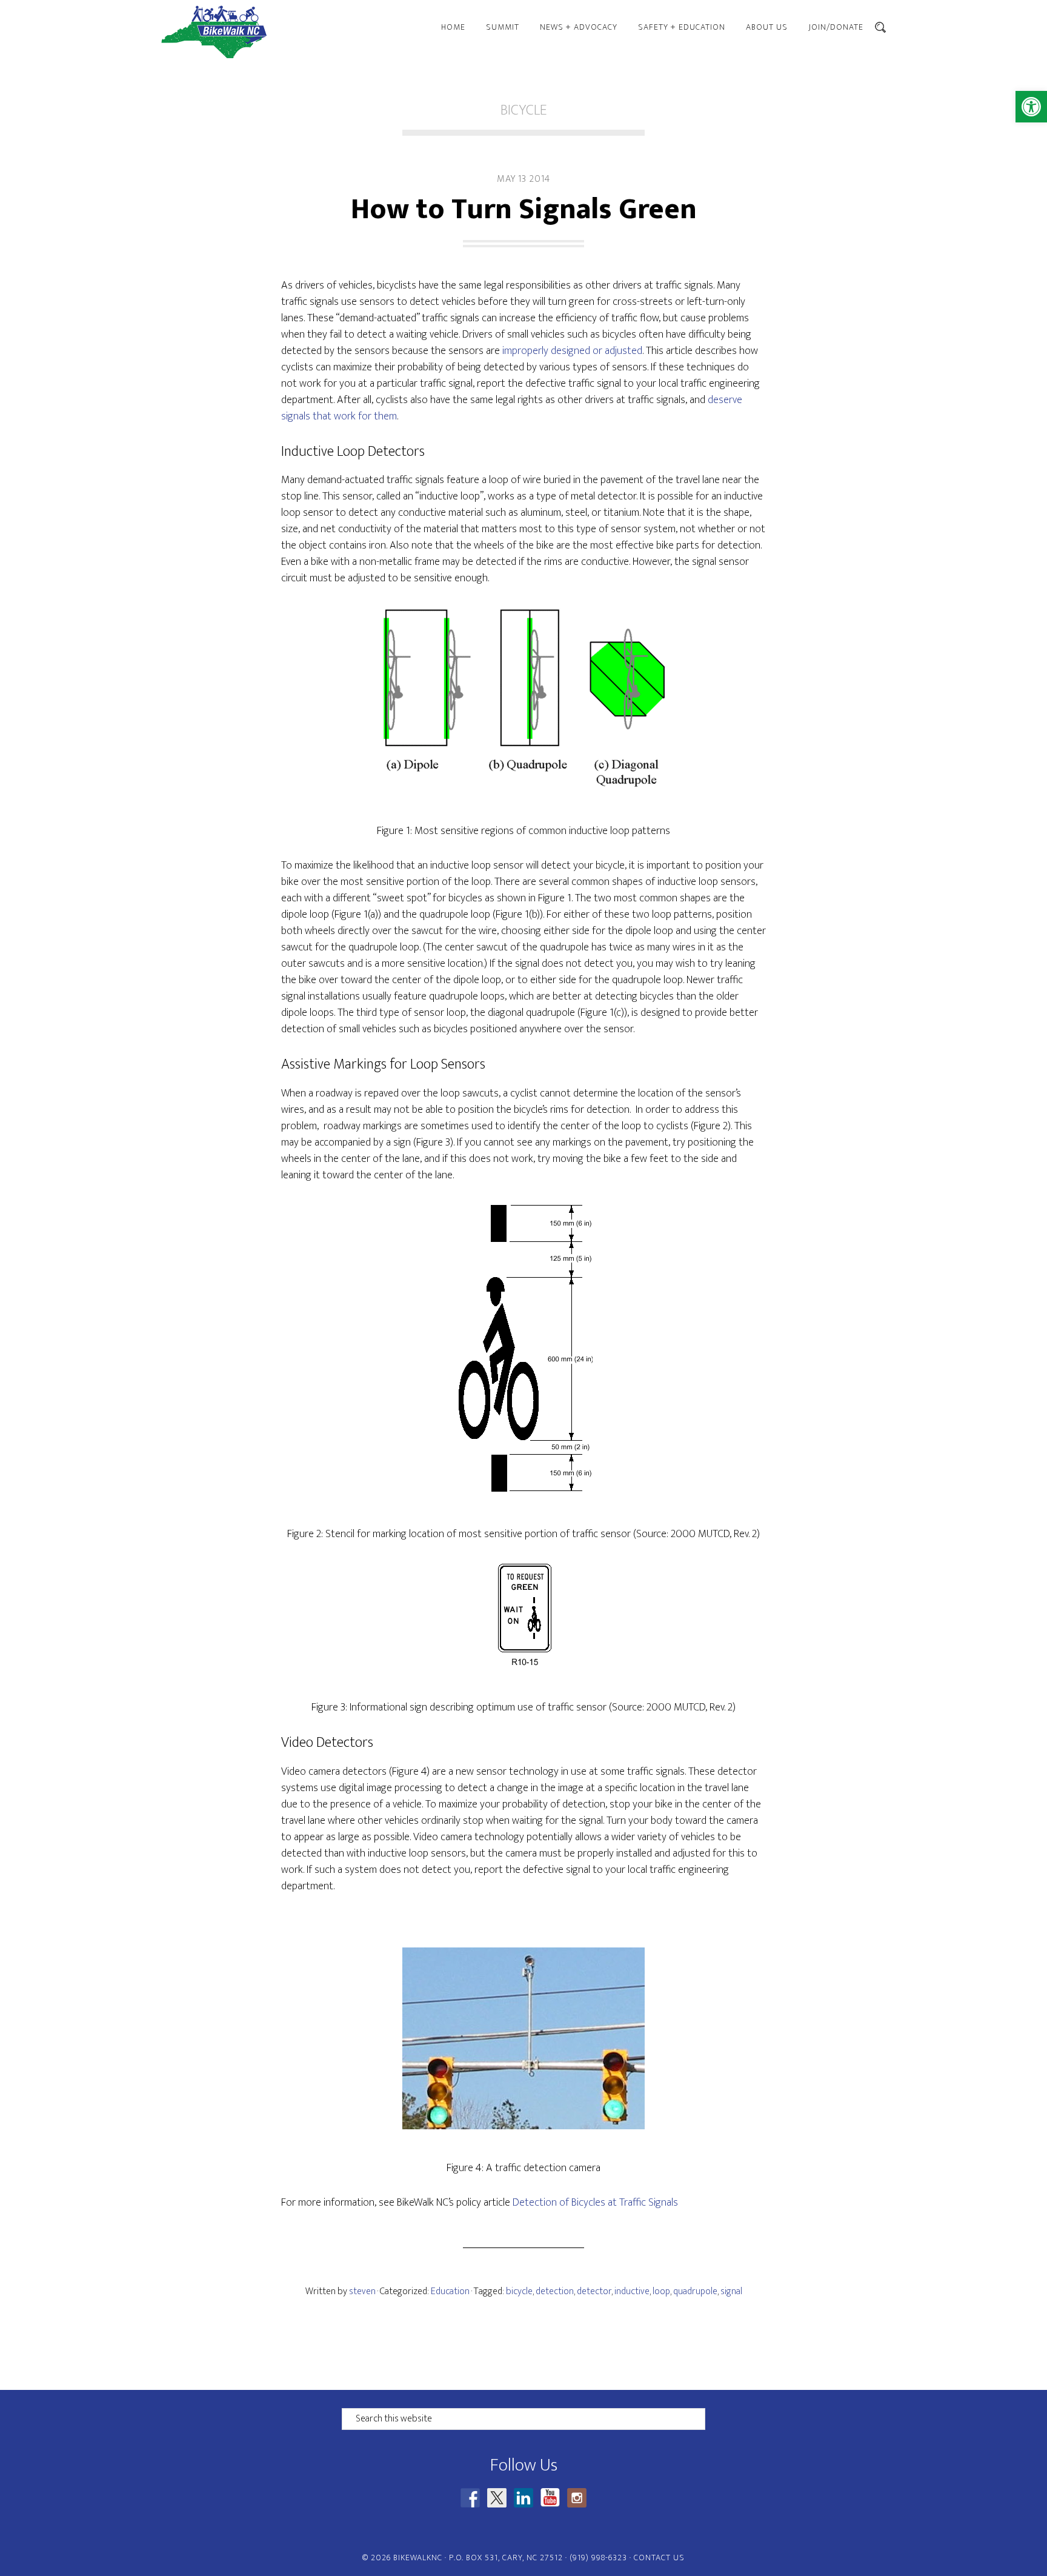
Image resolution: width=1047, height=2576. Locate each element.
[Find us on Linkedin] (523, 2498)
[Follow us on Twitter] (497, 2498)
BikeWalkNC (269, 32)
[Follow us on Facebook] (470, 2498)
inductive (632, 2291)
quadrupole (695, 2291)
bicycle (519, 2291)
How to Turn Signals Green (524, 210)
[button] (1031, 107)
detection (555, 2291)
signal (731, 2291)
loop (661, 2291)
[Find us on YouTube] (550, 2498)
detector (594, 2291)
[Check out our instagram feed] (577, 2498)
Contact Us (659, 2558)
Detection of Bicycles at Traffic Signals (595, 2203)
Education (450, 2291)
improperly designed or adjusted (572, 351)
